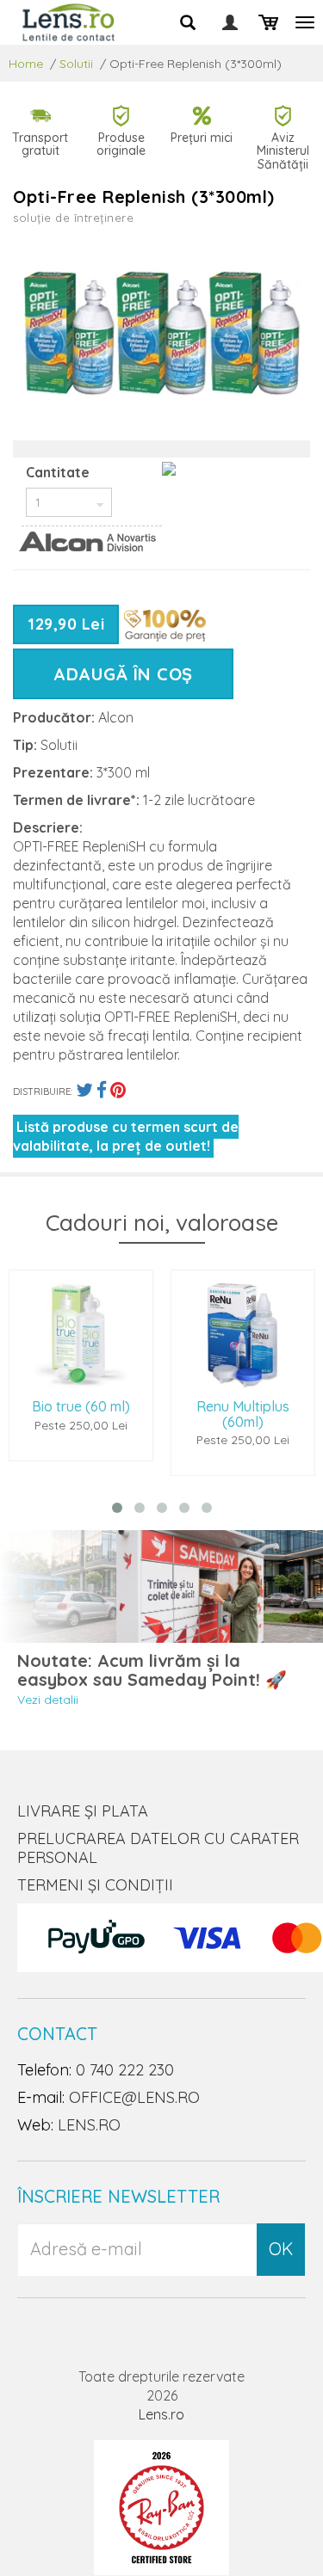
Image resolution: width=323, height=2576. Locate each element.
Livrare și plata (83, 1811)
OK (281, 2249)
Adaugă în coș (123, 674)
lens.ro (89, 2125)
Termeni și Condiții (95, 1885)
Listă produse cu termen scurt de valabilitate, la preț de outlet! (126, 1136)
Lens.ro (161, 2414)
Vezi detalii (48, 1700)
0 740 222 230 (125, 2070)
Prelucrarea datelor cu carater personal (158, 1848)
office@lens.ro (134, 2097)
